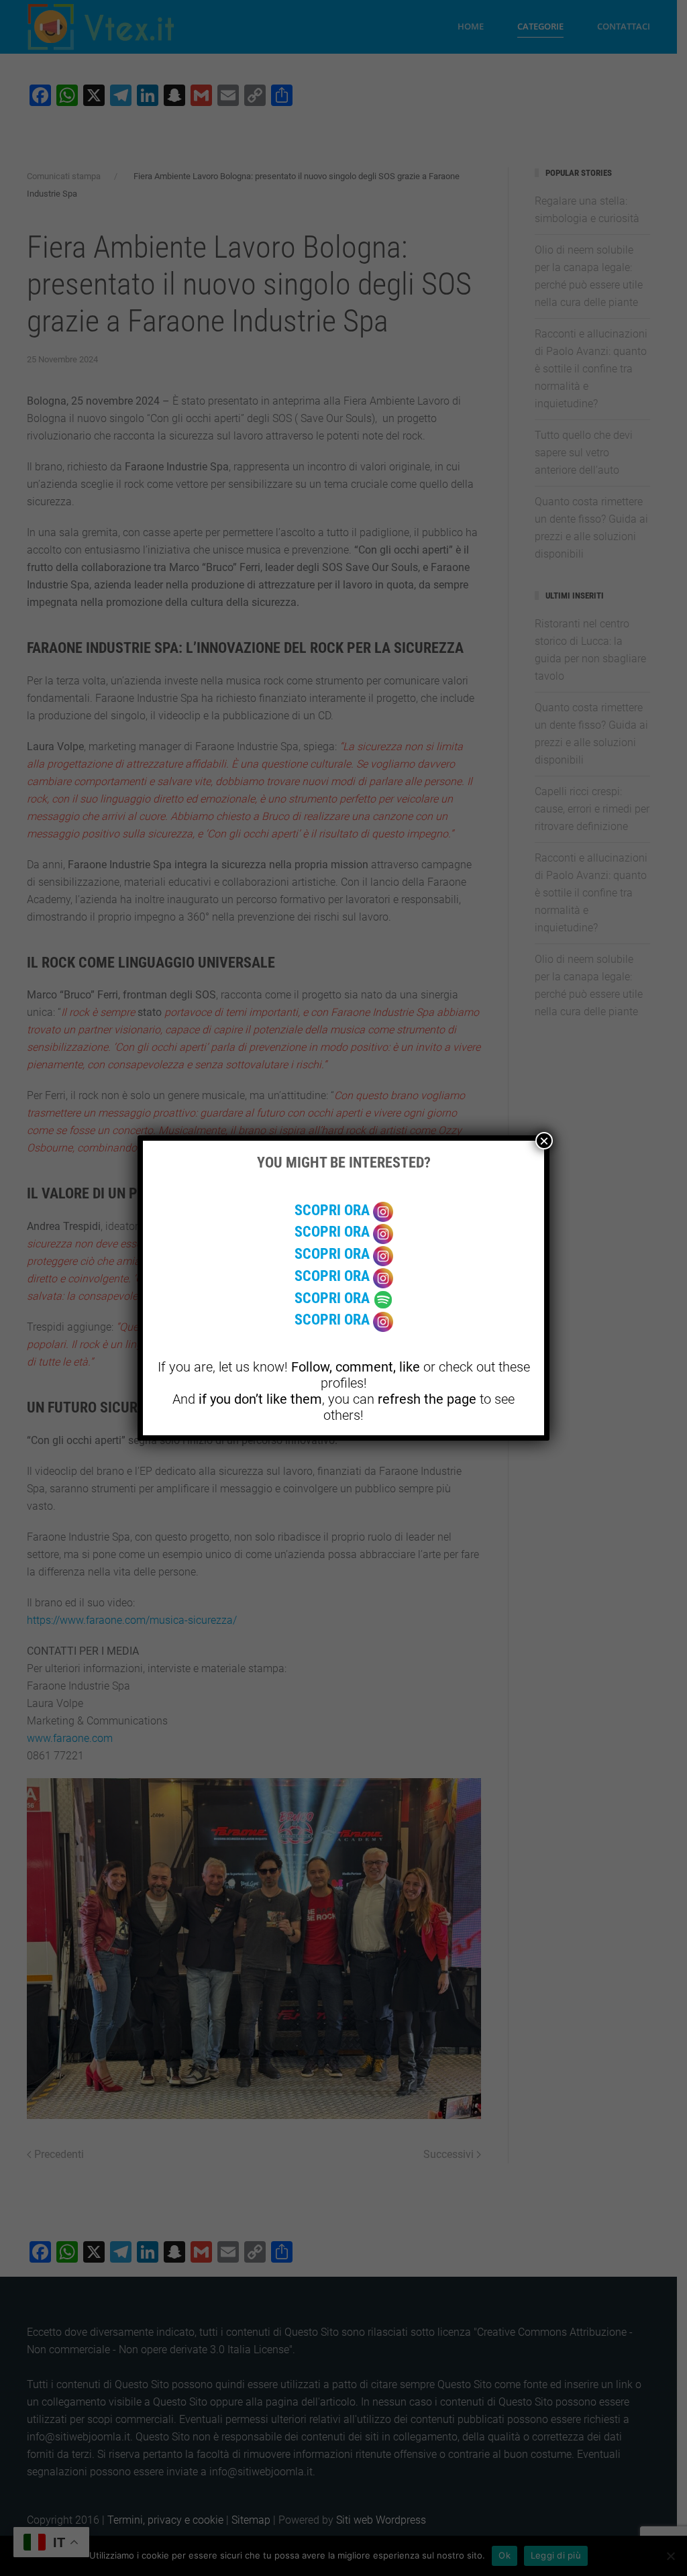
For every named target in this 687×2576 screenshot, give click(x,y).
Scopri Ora (334, 1210)
